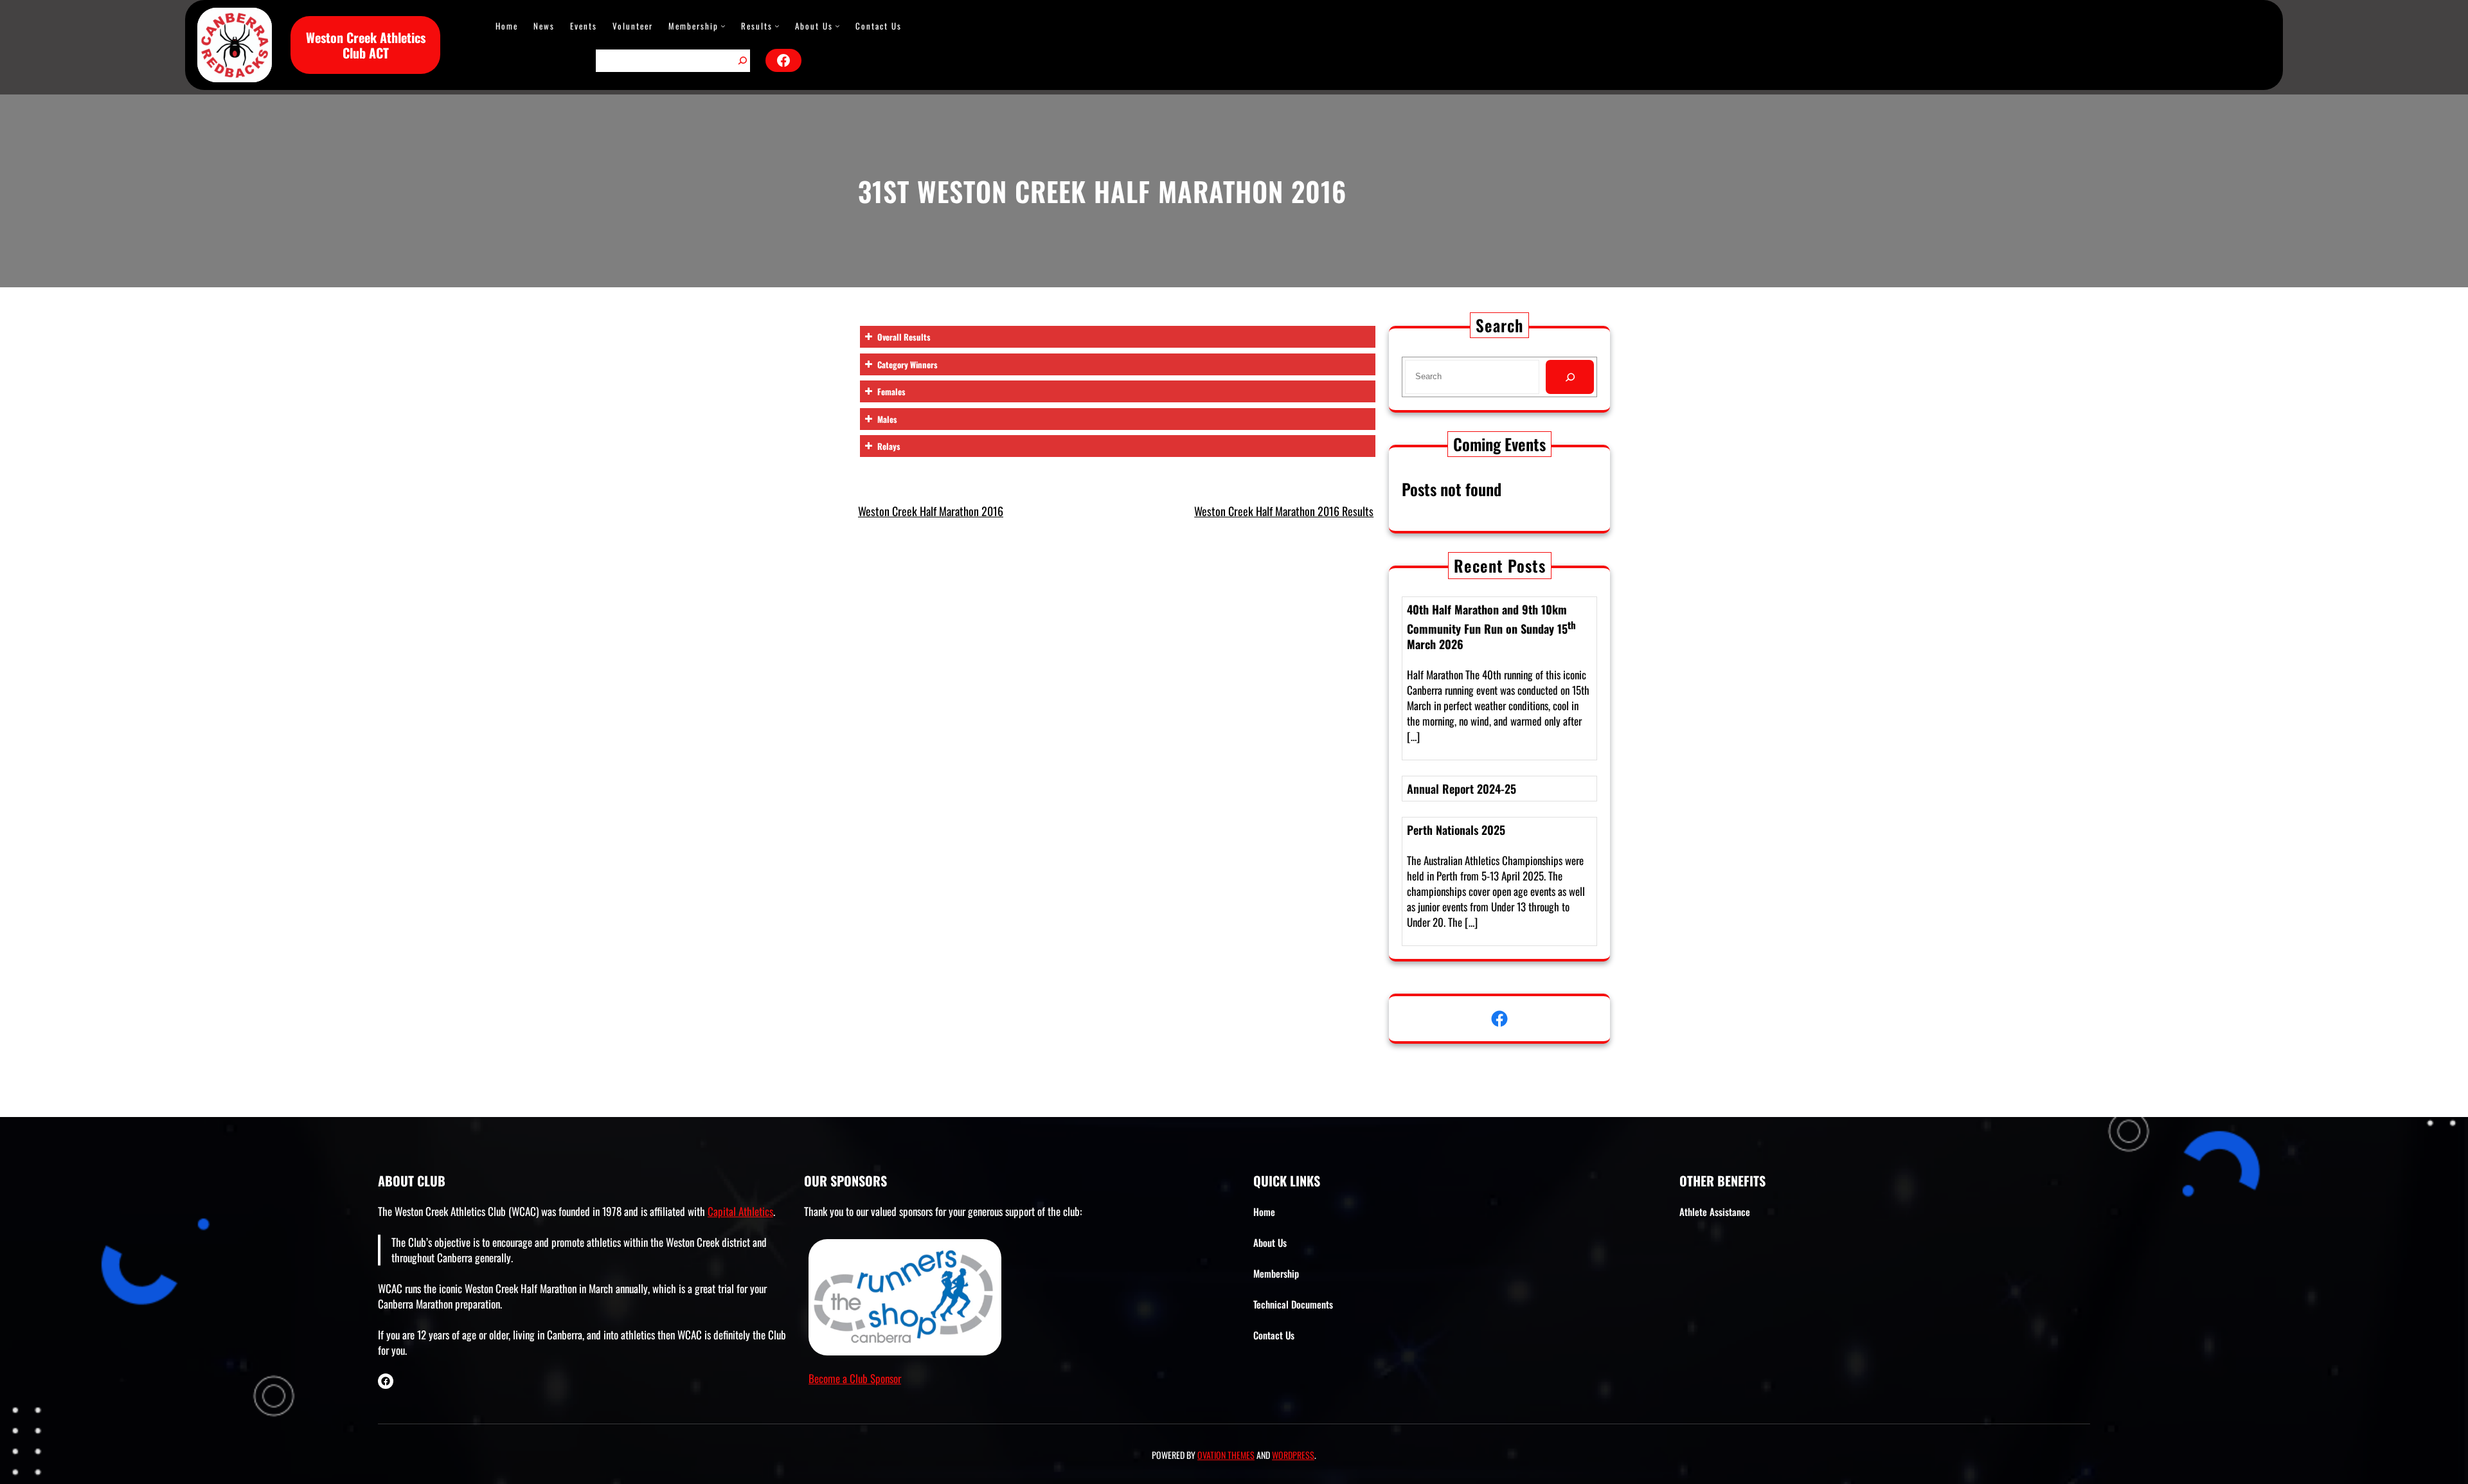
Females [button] (891, 391)
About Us (814, 26)
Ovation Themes (1226, 1455)
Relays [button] (889, 446)
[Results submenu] (777, 26)
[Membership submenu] (723, 26)
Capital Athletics (740, 1211)
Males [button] (887, 419)
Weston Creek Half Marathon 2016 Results (1284, 511)
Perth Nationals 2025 (1456, 830)
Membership (693, 26)
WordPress (1293, 1455)
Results (757, 26)
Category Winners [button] (908, 364)
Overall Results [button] (904, 337)
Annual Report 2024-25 (1462, 789)
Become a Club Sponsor (855, 1378)
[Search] (742, 61)
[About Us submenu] (837, 26)
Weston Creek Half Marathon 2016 (931, 511)
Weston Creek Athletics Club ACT (366, 45)
